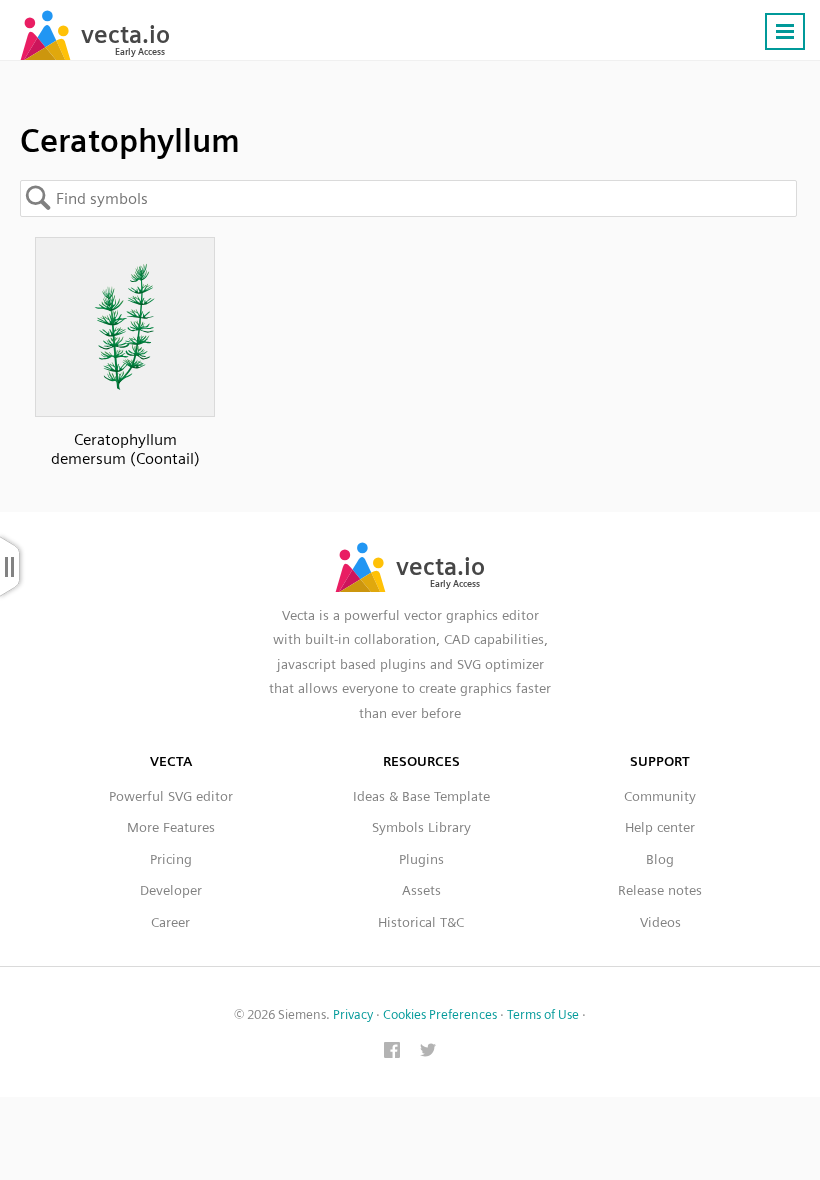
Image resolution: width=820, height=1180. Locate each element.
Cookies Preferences (440, 1014)
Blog (660, 859)
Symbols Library (421, 827)
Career (170, 922)
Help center (660, 827)
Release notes (660, 890)
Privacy (353, 1014)
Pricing (171, 859)
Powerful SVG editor (171, 796)
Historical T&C (421, 922)
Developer (171, 890)
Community (660, 796)
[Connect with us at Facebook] (392, 1052)
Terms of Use (543, 1014)
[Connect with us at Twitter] (428, 1052)
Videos (660, 922)
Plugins (421, 859)
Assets (421, 890)
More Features (171, 827)
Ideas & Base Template (421, 796)
